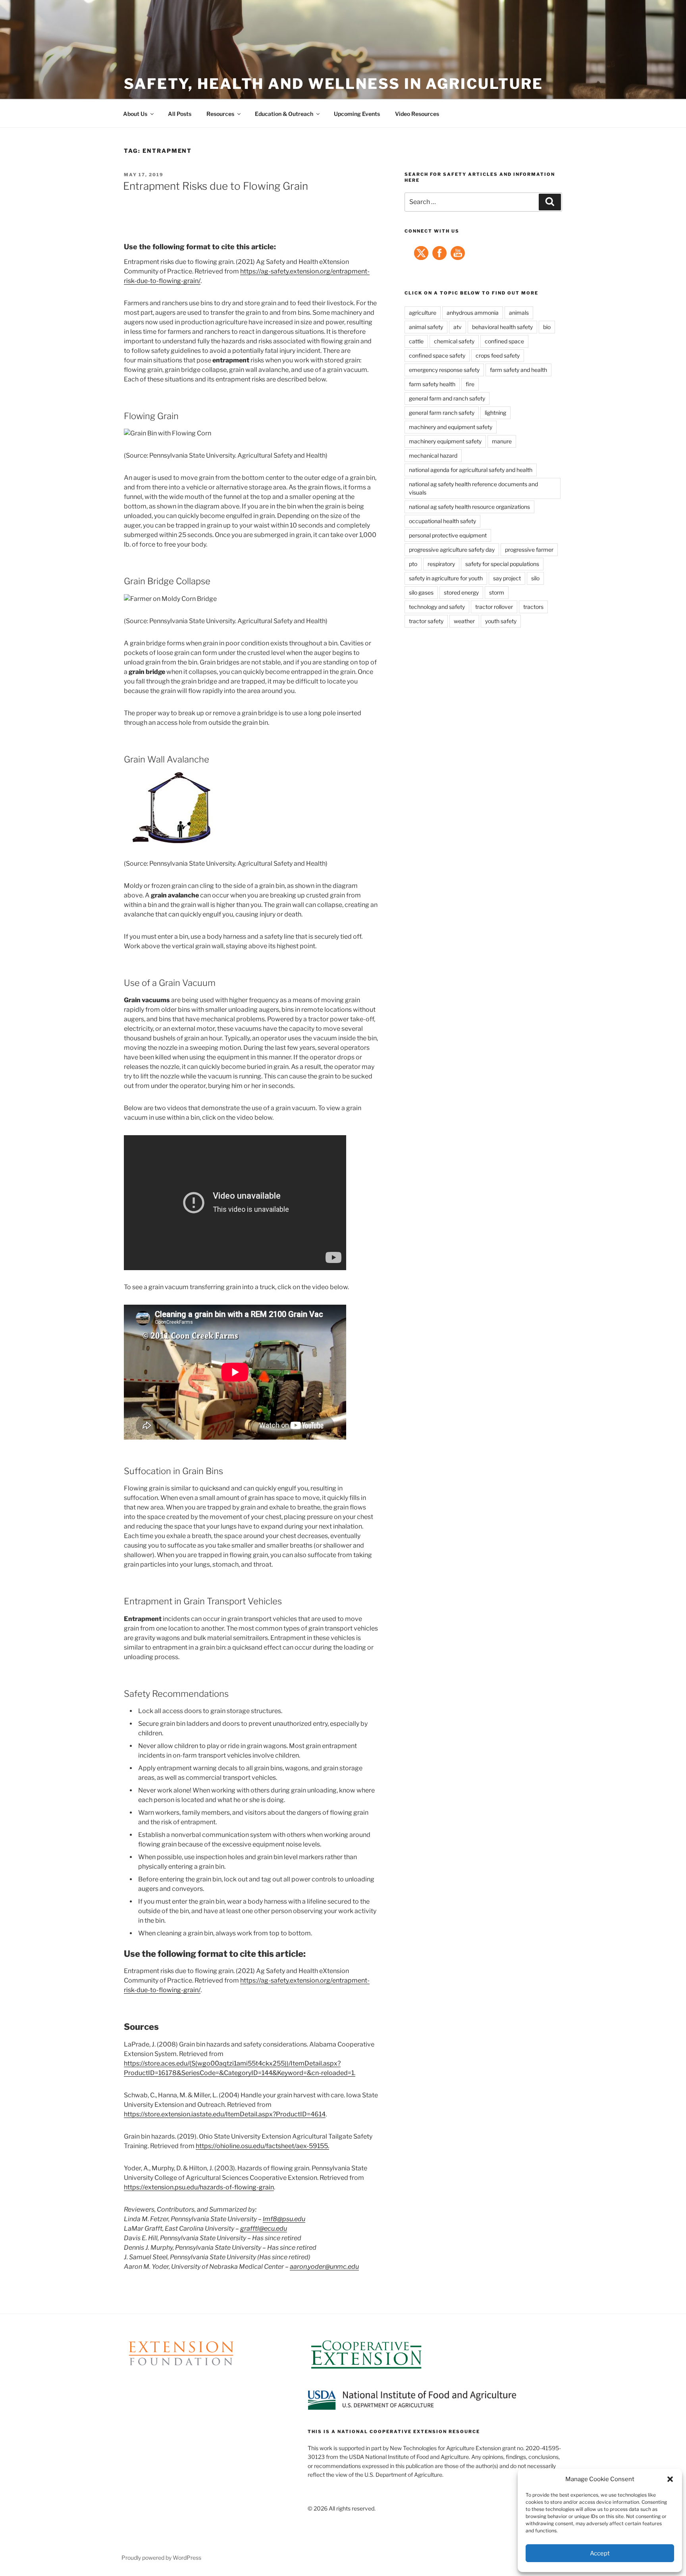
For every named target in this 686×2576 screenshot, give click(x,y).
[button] (670, 2479)
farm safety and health (518, 370)
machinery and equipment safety (451, 427)
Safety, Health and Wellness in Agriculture (333, 84)
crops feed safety (498, 355)
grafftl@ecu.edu (264, 2228)
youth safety (501, 621)
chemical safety (454, 341)
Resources (220, 114)
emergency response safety (444, 370)
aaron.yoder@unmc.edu (324, 2267)
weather (464, 621)
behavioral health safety (502, 327)
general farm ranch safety (442, 413)
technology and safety (437, 607)
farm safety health (432, 384)
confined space (504, 341)
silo (535, 578)
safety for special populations (502, 564)
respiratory (441, 564)
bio (547, 327)
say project (507, 578)
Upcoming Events (357, 114)
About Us (135, 114)
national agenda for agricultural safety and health (471, 470)
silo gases (421, 592)
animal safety (426, 327)
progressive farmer (529, 550)
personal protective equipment (448, 535)
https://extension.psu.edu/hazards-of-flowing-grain (199, 2187)
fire (470, 384)
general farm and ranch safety (447, 398)
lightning (495, 413)
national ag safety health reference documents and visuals (473, 488)
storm (497, 592)
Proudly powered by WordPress (161, 2558)
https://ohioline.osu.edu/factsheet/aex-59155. (262, 2146)
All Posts (180, 114)
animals (519, 313)
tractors (533, 607)
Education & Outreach (284, 114)
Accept (600, 2553)
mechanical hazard (433, 455)
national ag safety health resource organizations (469, 507)
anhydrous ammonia (473, 313)
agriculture (423, 313)
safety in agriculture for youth (446, 578)
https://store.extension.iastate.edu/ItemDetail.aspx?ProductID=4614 (225, 2114)
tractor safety (426, 621)
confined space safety (437, 355)
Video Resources (417, 114)
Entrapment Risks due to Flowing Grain (216, 186)
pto (413, 564)
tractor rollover (494, 607)
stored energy (461, 592)
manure (502, 441)
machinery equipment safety (445, 441)
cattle (416, 341)
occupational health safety (442, 521)
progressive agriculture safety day (452, 550)
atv (458, 327)
